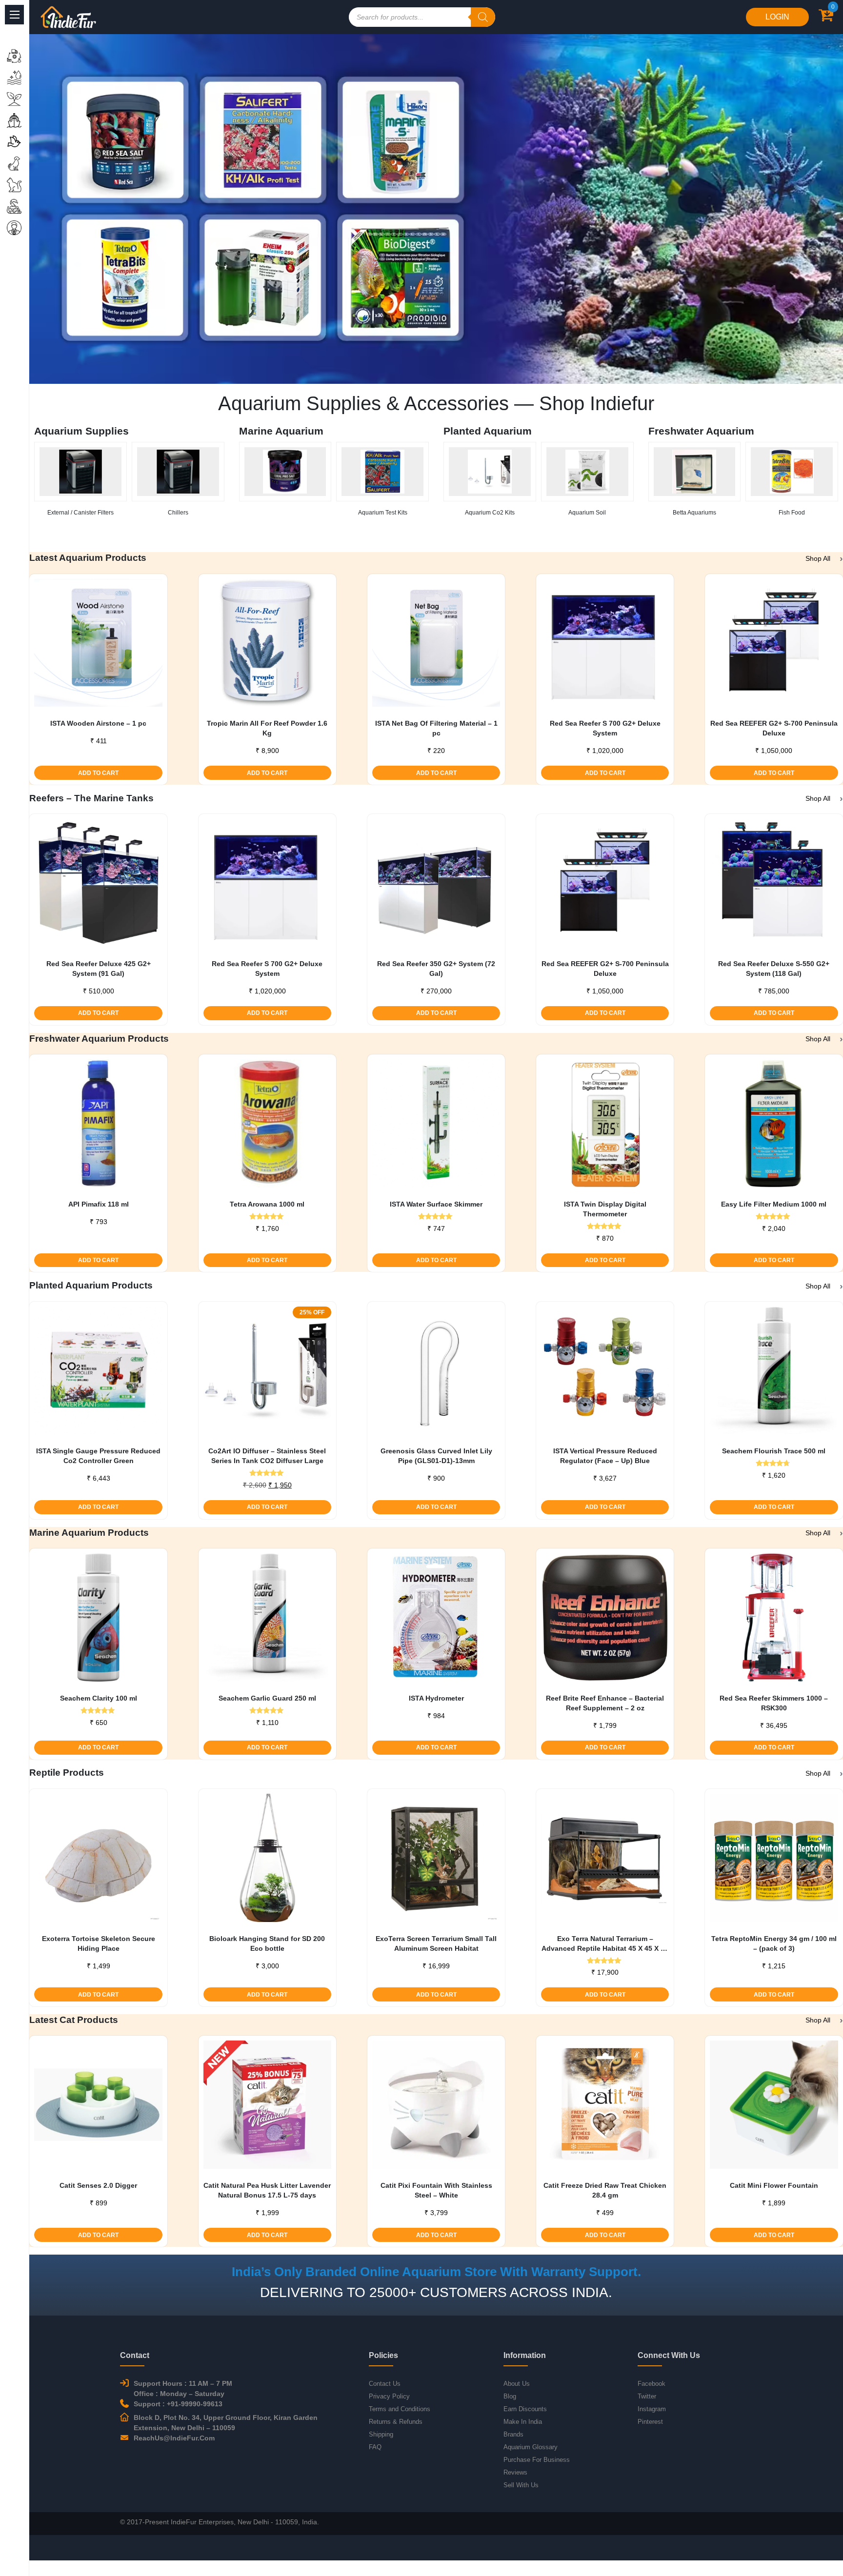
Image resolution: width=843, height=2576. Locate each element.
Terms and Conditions (400, 2409)
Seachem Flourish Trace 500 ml (774, 1451)
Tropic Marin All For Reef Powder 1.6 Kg (267, 728)
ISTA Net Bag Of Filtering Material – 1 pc (436, 728)
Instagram (652, 2409)
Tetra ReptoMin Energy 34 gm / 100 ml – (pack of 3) (774, 1943)
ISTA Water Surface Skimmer (436, 1204)
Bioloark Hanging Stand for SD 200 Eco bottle (267, 1943)
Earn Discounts (525, 2409)
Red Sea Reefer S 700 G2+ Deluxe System (605, 728)
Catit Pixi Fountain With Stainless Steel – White (436, 2190)
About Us (517, 2384)
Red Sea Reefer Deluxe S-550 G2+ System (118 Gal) (774, 969)
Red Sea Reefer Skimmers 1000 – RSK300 (774, 1703)
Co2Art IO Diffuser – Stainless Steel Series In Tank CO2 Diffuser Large (267, 1456)
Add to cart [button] (98, 773)
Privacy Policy (389, 2396)
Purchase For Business (537, 2460)
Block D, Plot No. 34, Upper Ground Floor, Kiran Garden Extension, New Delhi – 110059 (226, 2423)
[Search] (483, 17)
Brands (513, 2434)
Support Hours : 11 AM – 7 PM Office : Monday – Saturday (183, 2388)
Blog (510, 2396)
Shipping (381, 2434)
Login (777, 17)
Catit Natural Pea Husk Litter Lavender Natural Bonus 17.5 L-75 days (267, 2190)
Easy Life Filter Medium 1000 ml (774, 1204)
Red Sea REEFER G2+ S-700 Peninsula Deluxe (774, 728)
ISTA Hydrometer (436, 1698)
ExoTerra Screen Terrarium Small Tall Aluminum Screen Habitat (436, 1943)
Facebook (652, 2384)
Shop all (818, 558)
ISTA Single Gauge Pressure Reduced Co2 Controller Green (98, 1456)
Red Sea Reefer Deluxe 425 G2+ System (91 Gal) (99, 969)
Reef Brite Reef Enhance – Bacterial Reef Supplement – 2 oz (605, 1703)
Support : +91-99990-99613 (178, 2404)
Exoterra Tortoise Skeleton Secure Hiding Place (99, 1943)
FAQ (375, 2447)
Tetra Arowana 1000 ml (267, 1204)
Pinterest (650, 2422)
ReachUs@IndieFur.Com (174, 2438)
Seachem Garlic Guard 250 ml (267, 1698)
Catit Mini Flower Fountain (774, 2185)
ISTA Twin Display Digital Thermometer (605, 1209)
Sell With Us (521, 2485)
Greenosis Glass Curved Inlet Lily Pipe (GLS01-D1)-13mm (436, 1456)
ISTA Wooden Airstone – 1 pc (98, 723)
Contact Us (385, 2384)
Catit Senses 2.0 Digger (98, 2185)
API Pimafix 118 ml (99, 1204)
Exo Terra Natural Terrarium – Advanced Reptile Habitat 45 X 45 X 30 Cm (605, 1944)
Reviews (515, 2472)
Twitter (647, 2396)
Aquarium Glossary (531, 2447)
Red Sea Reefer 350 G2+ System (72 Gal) (436, 969)
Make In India (523, 2422)
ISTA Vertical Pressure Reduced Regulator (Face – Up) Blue (605, 1456)
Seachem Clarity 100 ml (99, 1698)
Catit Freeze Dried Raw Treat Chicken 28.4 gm (605, 2190)
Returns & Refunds (396, 2422)
